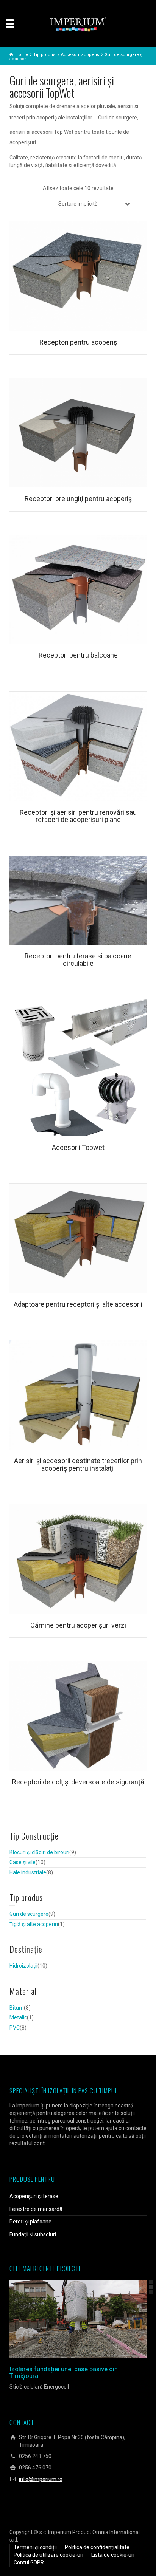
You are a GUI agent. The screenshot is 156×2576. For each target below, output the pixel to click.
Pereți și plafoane (30, 2222)
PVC (15, 2028)
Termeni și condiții (35, 2547)
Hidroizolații (23, 1966)
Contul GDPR (29, 2562)
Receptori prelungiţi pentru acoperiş (78, 499)
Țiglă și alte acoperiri (34, 1924)
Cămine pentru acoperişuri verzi (78, 1625)
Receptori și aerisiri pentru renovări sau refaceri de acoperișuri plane (78, 816)
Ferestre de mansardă (36, 2209)
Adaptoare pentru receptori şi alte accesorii (78, 1304)
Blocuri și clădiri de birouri (39, 1852)
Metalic (18, 2017)
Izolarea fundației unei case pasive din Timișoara (64, 2373)
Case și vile (23, 1862)
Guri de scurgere (29, 1914)
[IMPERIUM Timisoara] (78, 24)
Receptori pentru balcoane (78, 655)
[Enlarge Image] (67, 2319)
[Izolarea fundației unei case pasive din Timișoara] (89, 2319)
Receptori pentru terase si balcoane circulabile (78, 960)
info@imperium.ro (41, 2479)
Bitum (17, 2008)
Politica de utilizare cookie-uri (48, 2555)
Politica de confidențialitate (97, 2547)
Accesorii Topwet (78, 1147)
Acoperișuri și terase (34, 2196)
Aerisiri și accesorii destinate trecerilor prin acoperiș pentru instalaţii (78, 1464)
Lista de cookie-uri (113, 2555)
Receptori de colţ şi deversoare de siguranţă (78, 1782)
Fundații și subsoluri (33, 2234)
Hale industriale (28, 1872)
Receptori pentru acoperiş (78, 342)
